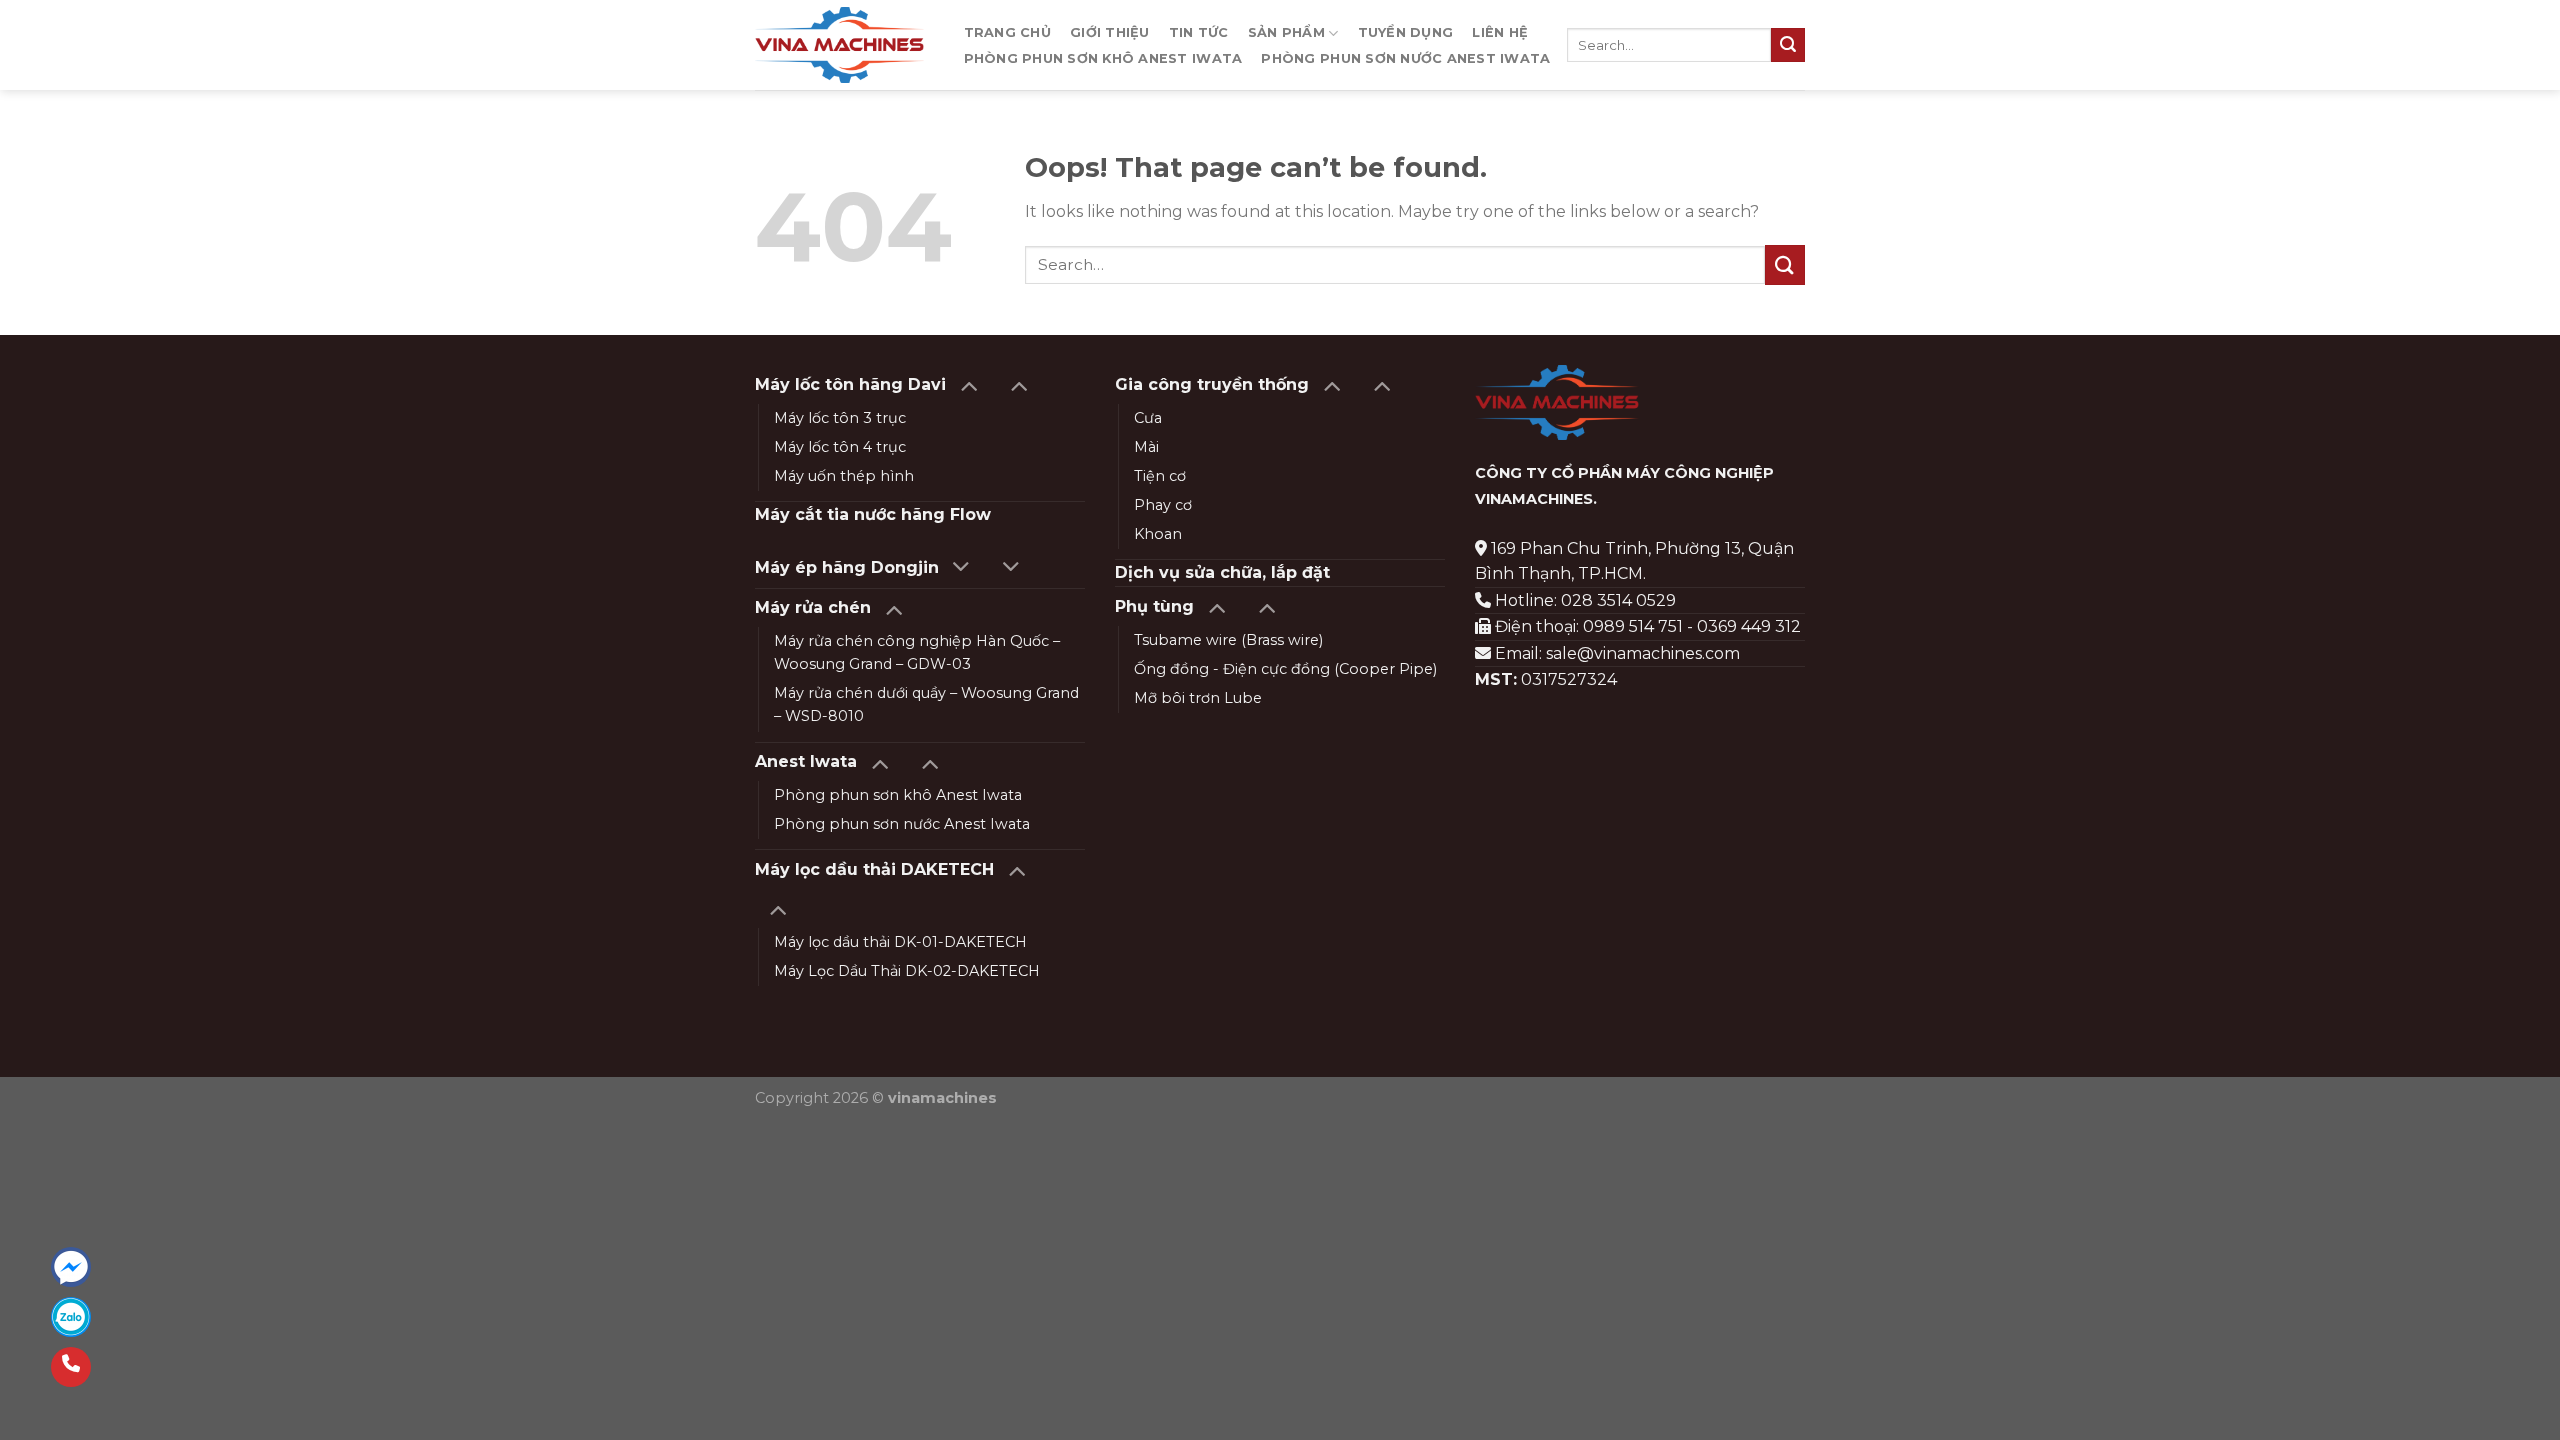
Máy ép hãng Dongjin (847, 567)
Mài (1146, 447)
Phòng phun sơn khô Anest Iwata (1103, 58)
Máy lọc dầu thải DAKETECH (874, 869)
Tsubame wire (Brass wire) (1228, 640)
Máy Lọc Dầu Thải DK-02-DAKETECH (907, 971)
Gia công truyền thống (1212, 384)
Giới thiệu (1110, 32)
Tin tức (1199, 32)
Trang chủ (1007, 32)
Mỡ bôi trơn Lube (1198, 698)
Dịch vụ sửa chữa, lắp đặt (1222, 572)
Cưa (1148, 418)
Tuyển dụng (1406, 32)
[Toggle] (968, 384)
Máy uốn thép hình (844, 476)
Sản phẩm (1286, 32)
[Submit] (1788, 45)
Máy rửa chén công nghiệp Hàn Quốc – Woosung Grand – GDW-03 (917, 652)
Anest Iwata (806, 761)
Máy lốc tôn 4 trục (840, 447)
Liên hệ (1500, 32)
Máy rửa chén (813, 607)
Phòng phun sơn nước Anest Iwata (1405, 58)
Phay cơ (1163, 505)
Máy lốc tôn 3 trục (840, 418)
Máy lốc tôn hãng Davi (850, 384)
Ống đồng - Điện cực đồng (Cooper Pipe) (1285, 669)
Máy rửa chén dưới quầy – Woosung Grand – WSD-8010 (926, 704)
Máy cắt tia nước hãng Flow (873, 514)
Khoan (1158, 534)
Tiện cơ (1160, 476)
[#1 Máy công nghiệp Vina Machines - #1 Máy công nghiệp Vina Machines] (839, 45)
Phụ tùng (1154, 606)
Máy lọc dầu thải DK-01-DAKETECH (900, 942)
